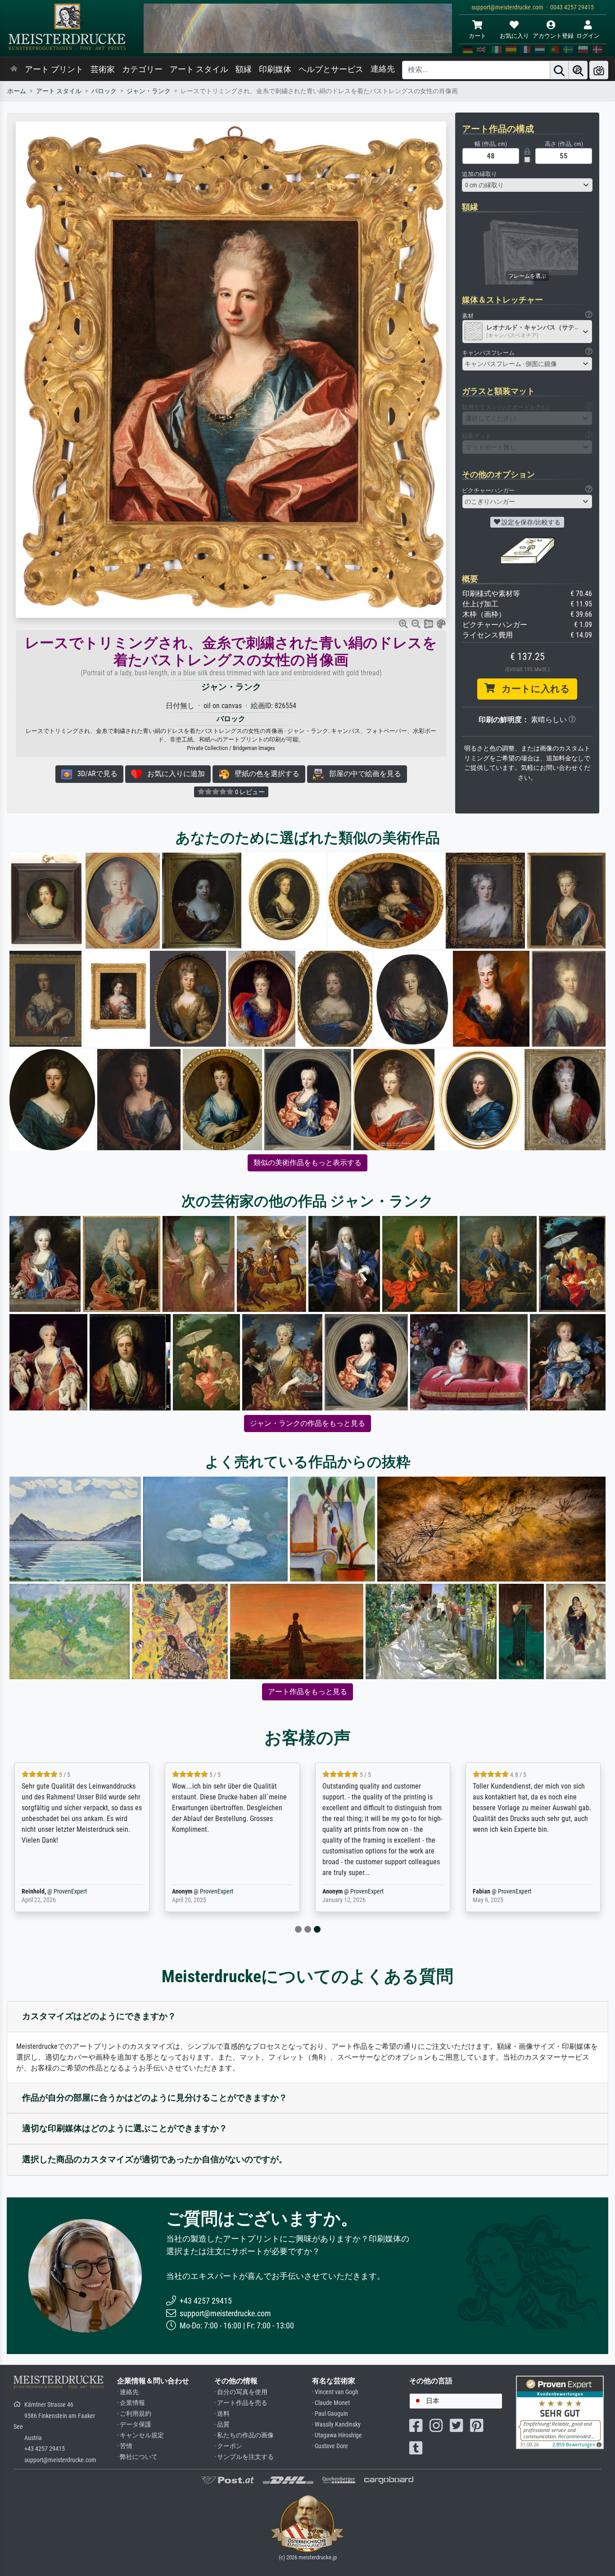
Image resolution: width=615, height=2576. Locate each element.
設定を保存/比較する (530, 522)
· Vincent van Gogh (335, 2392)
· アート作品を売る (241, 2403)
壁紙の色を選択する (264, 774)
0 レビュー (249, 792)
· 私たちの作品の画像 (244, 2435)
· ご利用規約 (134, 2414)
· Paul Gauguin (330, 2414)
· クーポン (228, 2446)
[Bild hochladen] (599, 70)
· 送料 (222, 2414)
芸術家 (103, 69)
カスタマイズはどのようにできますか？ (99, 2016)
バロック (104, 91)
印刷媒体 (275, 69)
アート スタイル (199, 69)
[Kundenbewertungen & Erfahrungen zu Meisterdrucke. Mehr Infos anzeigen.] (560, 2412)
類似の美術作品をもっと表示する (307, 1163)
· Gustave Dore (330, 2446)
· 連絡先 (128, 2392)
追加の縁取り (479, 174)
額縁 (244, 69)
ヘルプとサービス (331, 69)
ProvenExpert (70, 1891)
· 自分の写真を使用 (241, 2392)
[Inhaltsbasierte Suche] (578, 70)
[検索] (559, 70)
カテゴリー (142, 69)
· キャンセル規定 (140, 2435)
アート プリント (54, 69)
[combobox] (527, 185)
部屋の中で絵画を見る (362, 774)
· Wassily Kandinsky (336, 2425)
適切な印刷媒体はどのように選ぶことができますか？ (125, 2128)
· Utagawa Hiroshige (337, 2435)
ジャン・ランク (149, 91)
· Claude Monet (331, 2403)
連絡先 (383, 69)
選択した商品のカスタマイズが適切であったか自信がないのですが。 (155, 2159)
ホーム (17, 91)
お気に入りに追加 (173, 774)
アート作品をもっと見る (307, 1692)
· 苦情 (125, 2446)
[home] (14, 69)
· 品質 (222, 2425)
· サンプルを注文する (244, 2457)
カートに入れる (532, 689)
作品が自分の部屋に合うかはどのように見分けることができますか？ (155, 2098)
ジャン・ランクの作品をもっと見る (307, 1423)
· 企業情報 (131, 2403)
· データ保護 (134, 2425)
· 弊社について (137, 2457)
